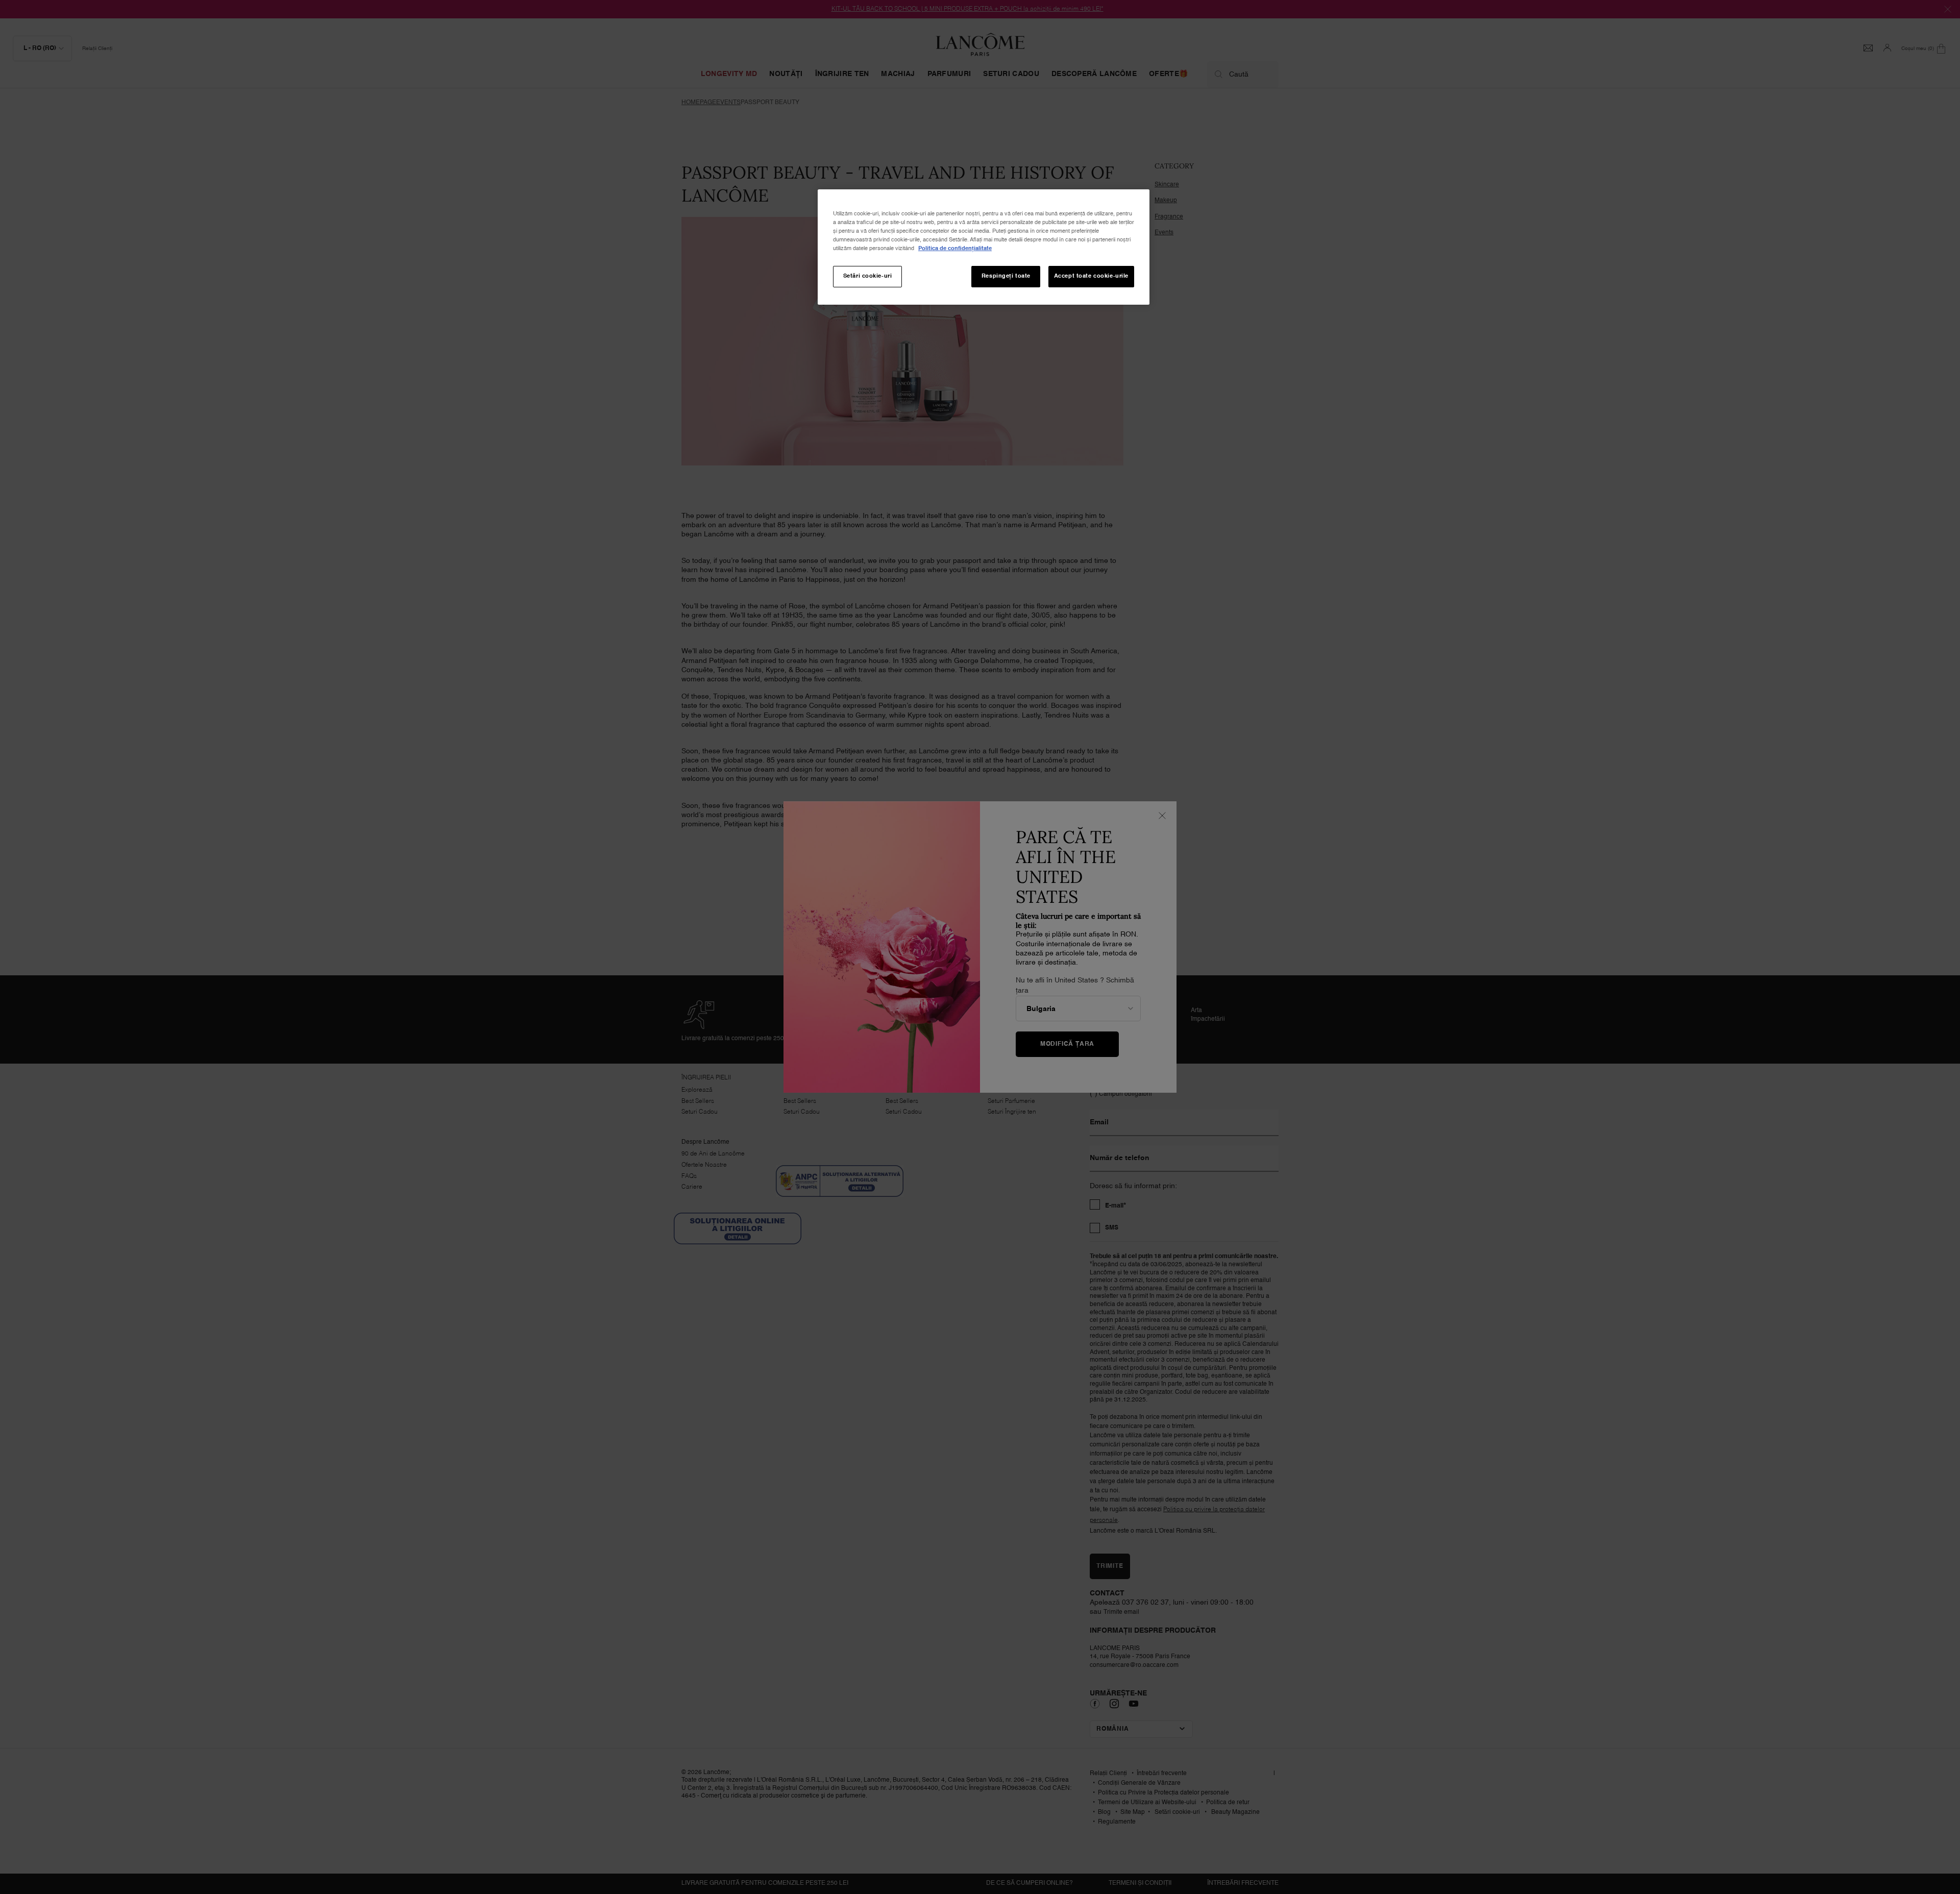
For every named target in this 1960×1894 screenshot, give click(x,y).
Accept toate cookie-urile (1091, 276)
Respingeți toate (1006, 276)
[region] (984, 247)
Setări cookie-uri (868, 276)
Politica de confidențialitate (955, 249)
